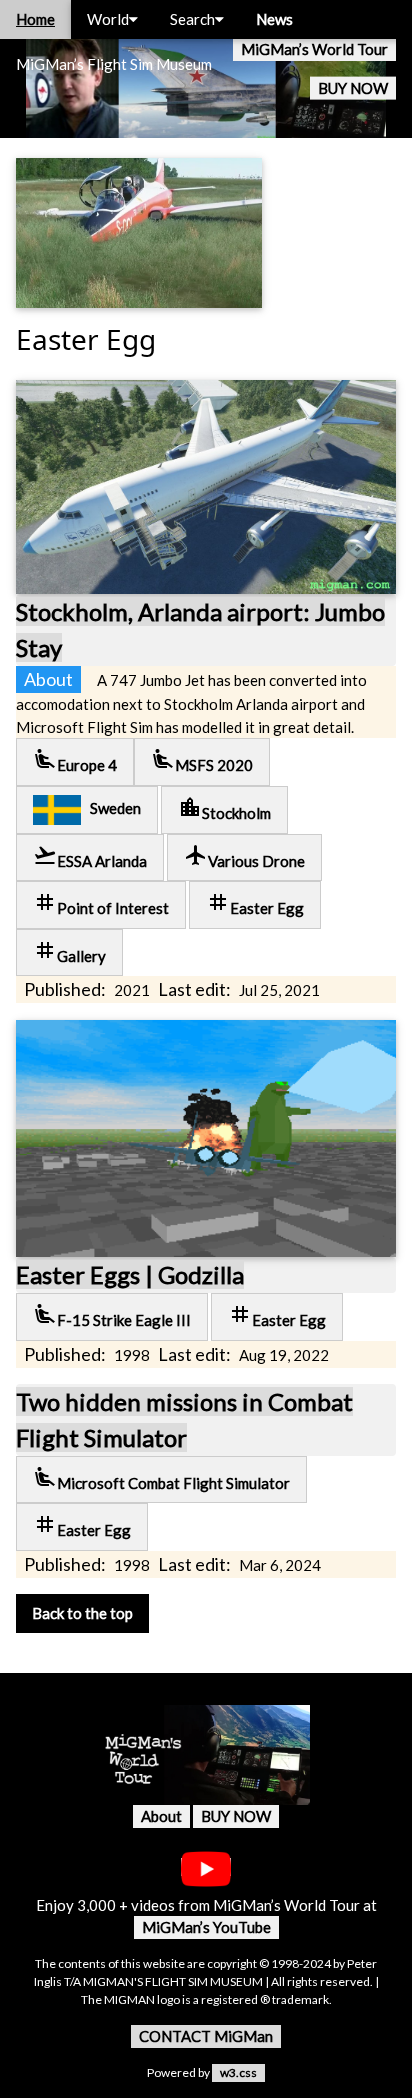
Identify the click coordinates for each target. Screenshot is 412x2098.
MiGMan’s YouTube (206, 1927)
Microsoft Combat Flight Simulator (161, 1478)
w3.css (238, 2072)
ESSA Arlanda (90, 856)
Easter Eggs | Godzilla (130, 1274)
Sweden (111, 808)
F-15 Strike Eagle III (112, 1315)
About (161, 1816)
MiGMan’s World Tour (314, 49)
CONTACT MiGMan (206, 2036)
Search (192, 19)
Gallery (69, 951)
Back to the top (82, 1613)
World (108, 19)
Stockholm (224, 808)
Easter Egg (255, 903)
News (274, 19)
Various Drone (244, 856)
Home (35, 19)
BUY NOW (353, 88)
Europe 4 (75, 760)
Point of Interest (101, 903)
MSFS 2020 (202, 760)
